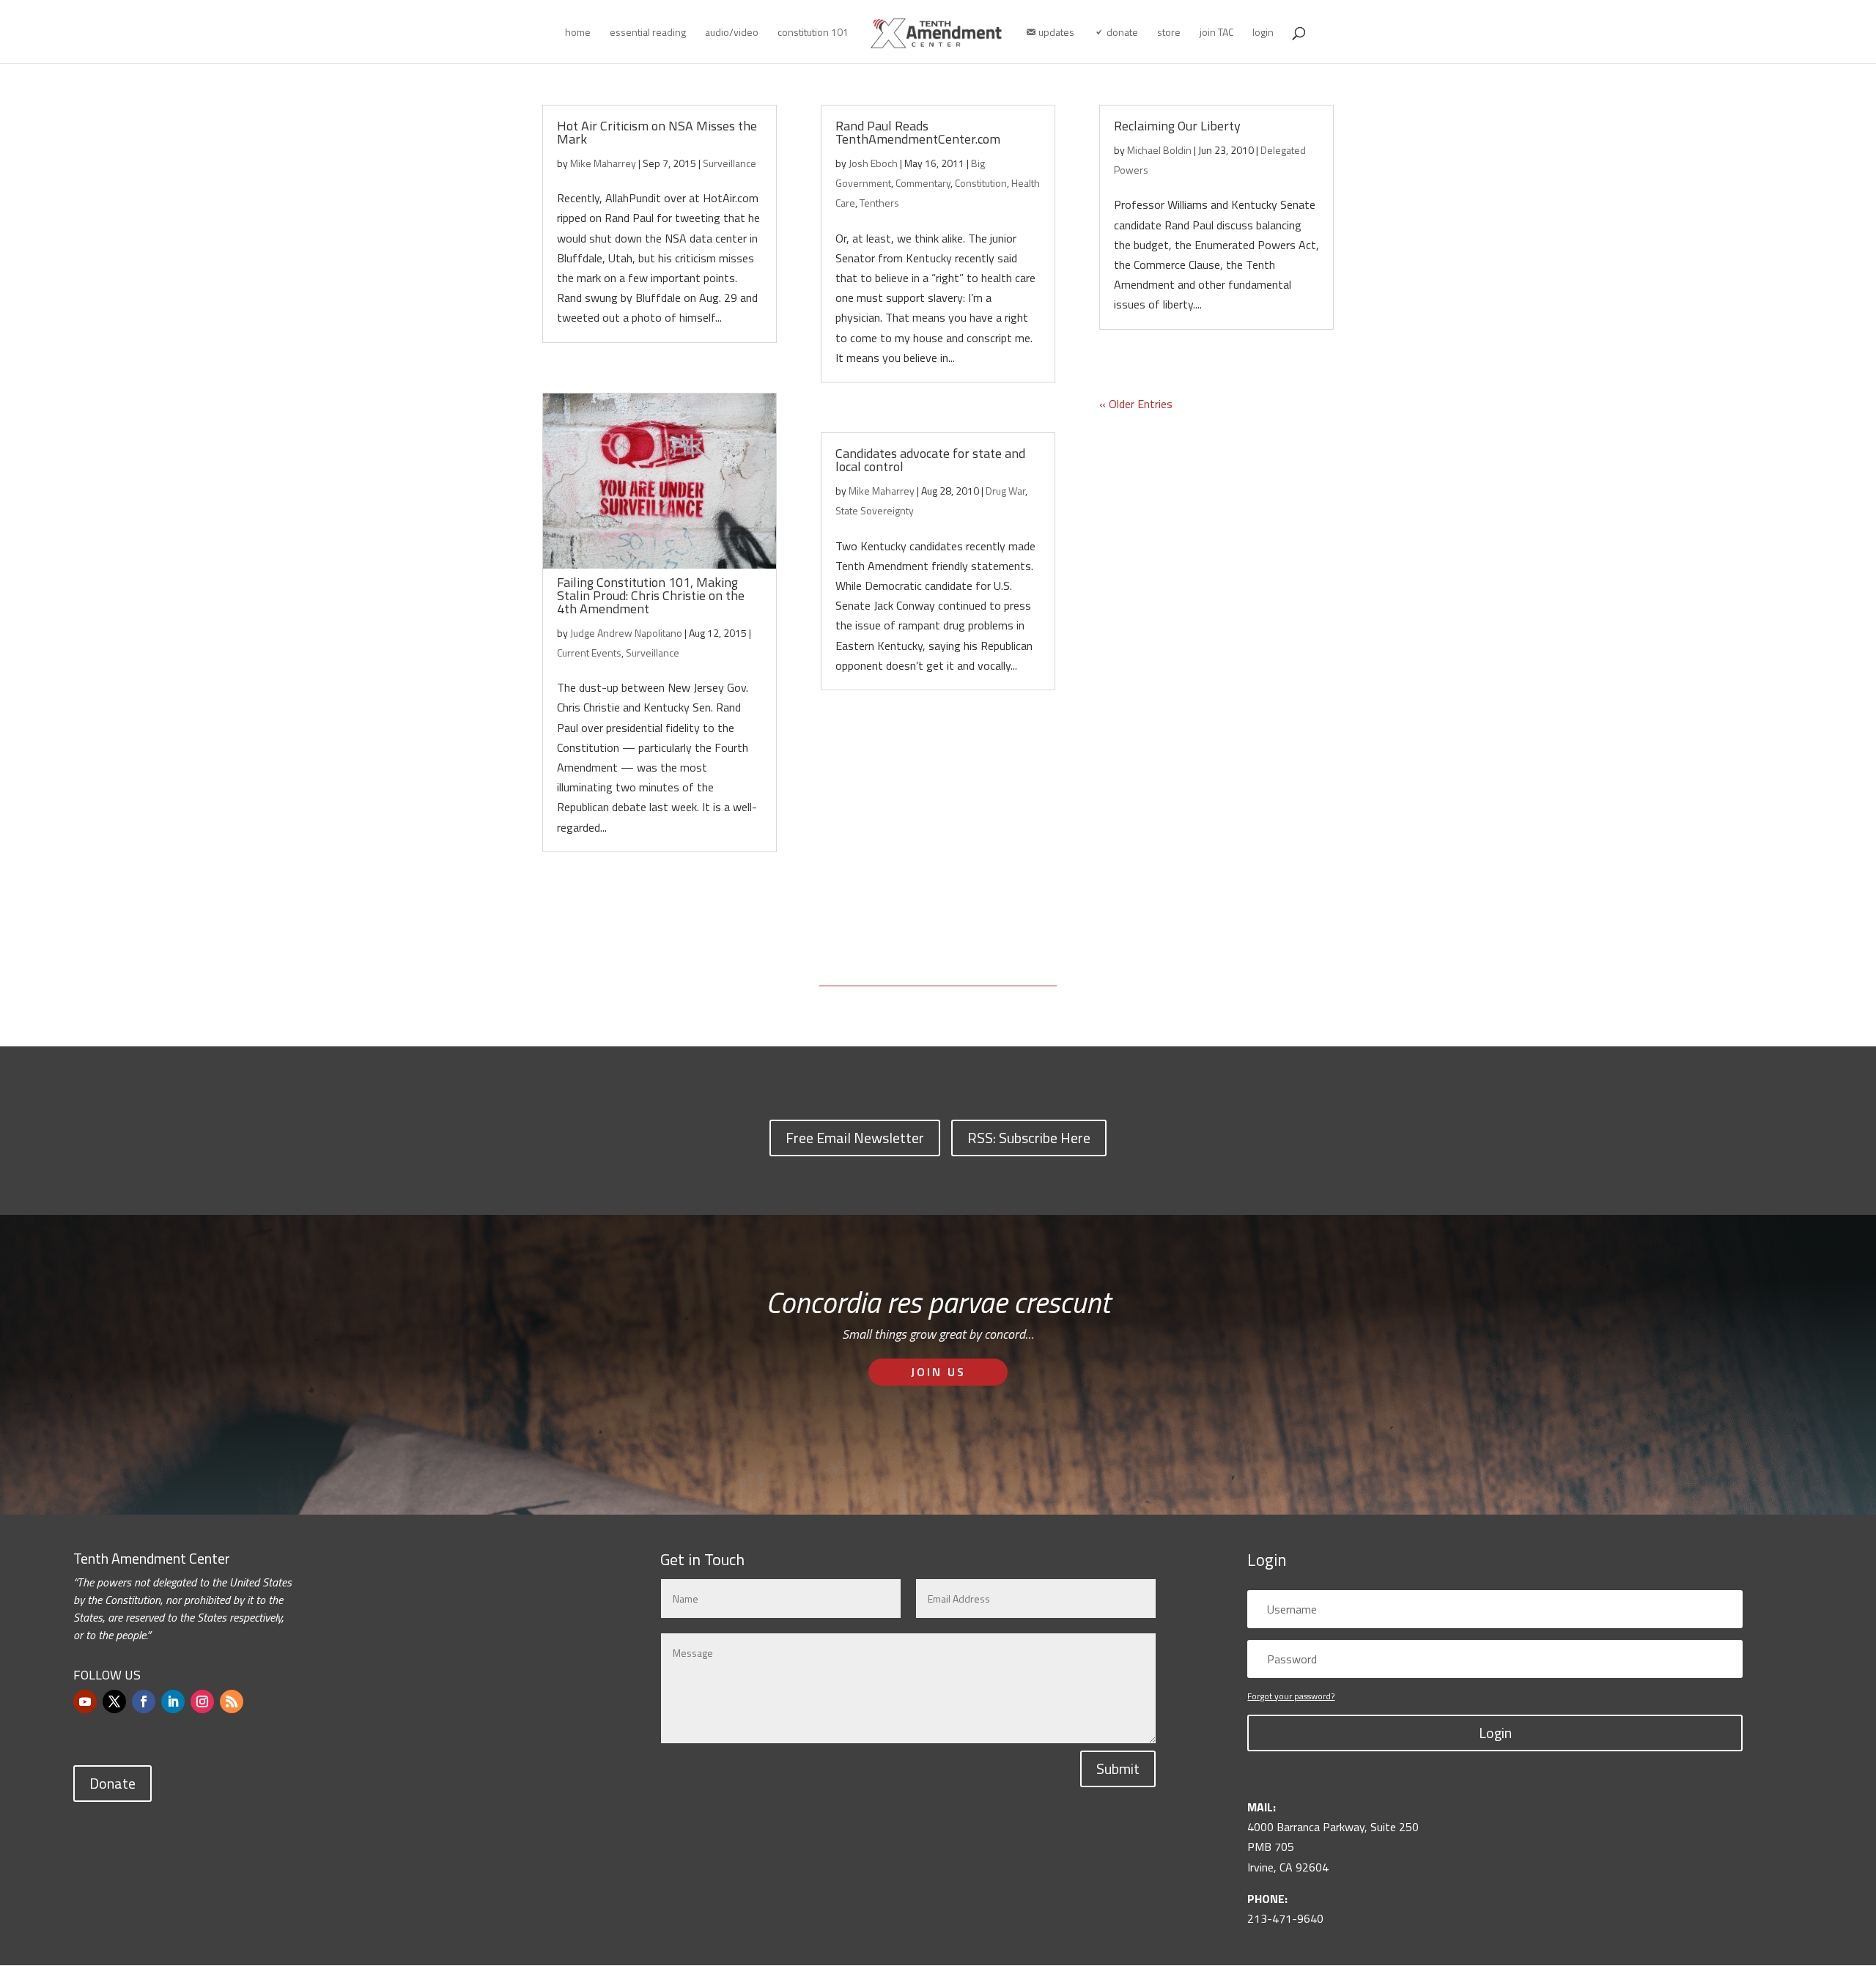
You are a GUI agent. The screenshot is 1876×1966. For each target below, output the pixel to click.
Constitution (981, 183)
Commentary (923, 183)
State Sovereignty (875, 510)
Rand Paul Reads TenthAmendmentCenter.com (918, 132)
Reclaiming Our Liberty (1177, 126)
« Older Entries (1136, 404)
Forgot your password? (1291, 1696)
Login (1495, 1733)
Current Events (589, 653)
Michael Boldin (1159, 150)
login (1263, 33)
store (1169, 33)
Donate (112, 1783)
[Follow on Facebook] (144, 1701)
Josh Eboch (873, 163)
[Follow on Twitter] (114, 1701)
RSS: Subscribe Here (1029, 1138)
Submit (1118, 1769)
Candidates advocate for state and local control (930, 460)
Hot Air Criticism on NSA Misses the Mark (657, 132)
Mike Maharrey (603, 163)
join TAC (1216, 33)
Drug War (1005, 491)
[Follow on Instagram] (202, 1701)
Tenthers (879, 203)
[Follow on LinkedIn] (173, 1701)
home (578, 33)
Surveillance (730, 163)
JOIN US (938, 1372)
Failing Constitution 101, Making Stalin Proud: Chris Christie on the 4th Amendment (651, 595)
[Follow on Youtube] (85, 1701)
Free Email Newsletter (855, 1138)
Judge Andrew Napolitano (626, 633)
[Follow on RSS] (232, 1701)
